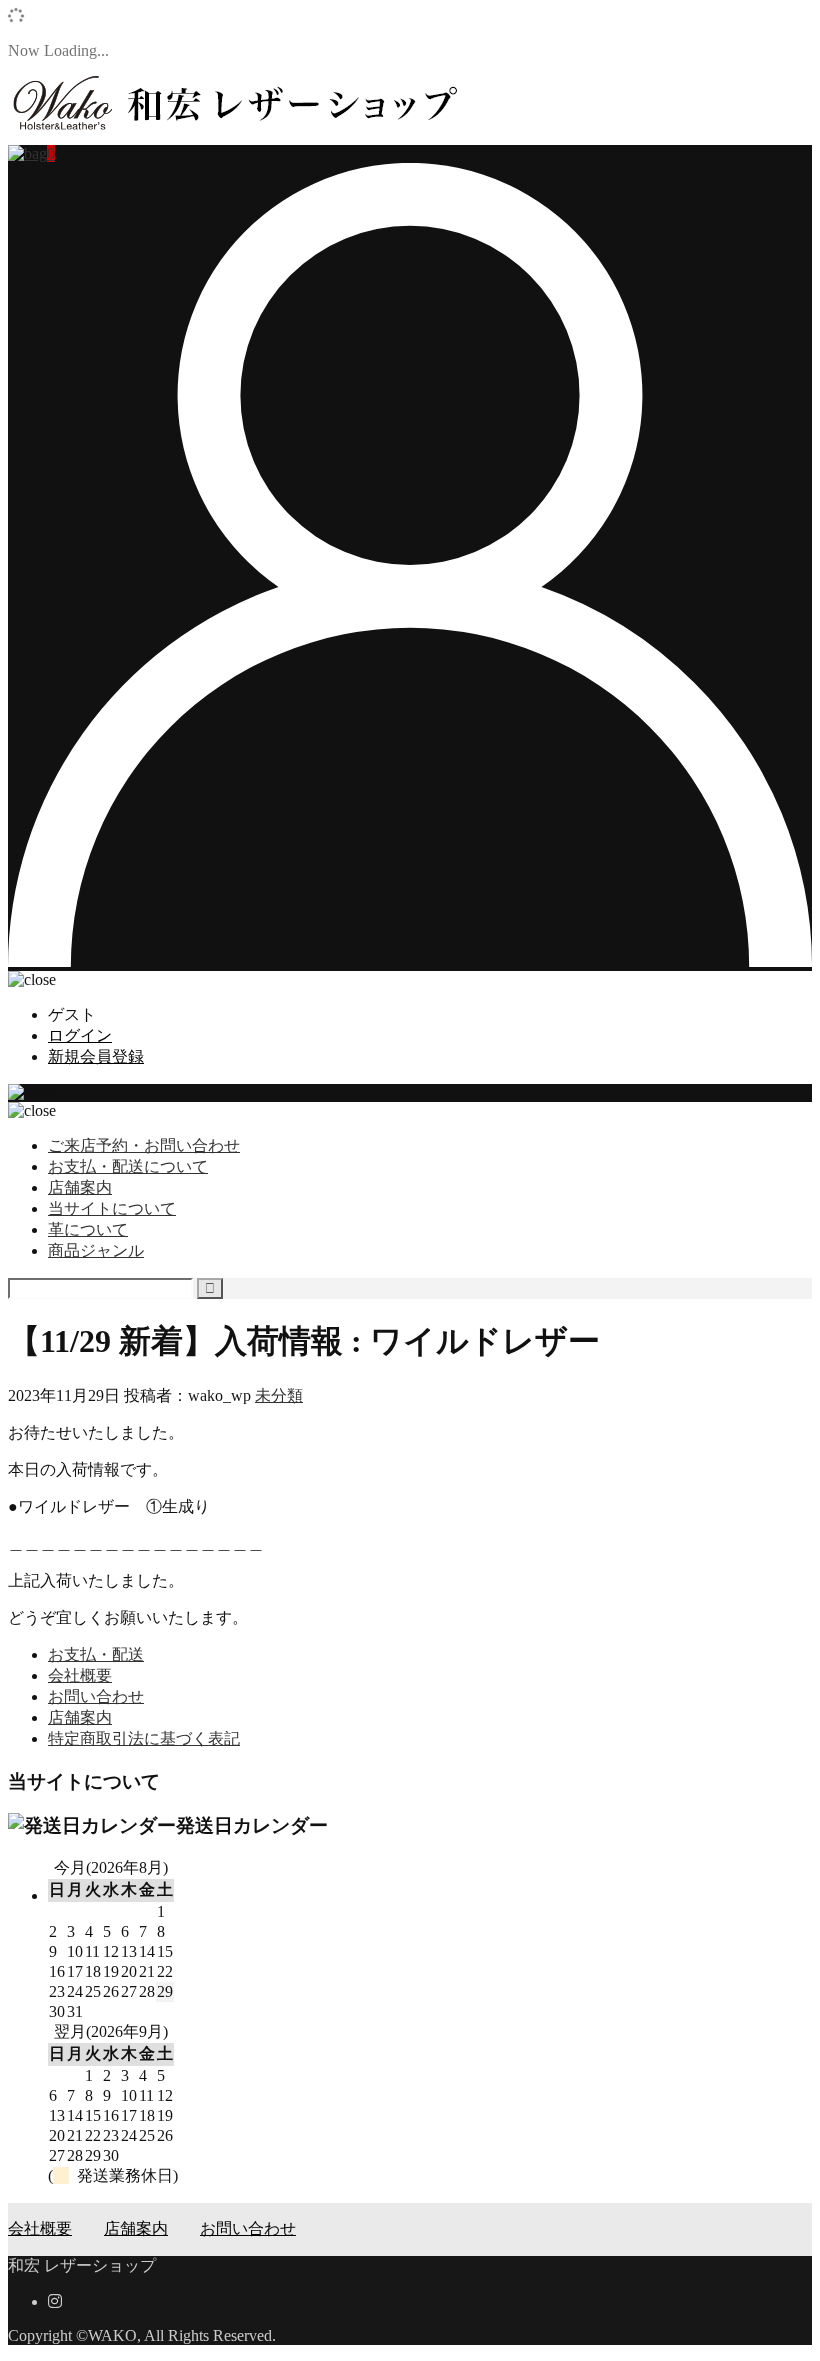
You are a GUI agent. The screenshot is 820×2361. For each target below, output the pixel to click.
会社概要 (80, 1675)
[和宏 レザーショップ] (233, 135)
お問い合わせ (96, 1696)
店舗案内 (80, 1187)
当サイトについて (112, 1208)
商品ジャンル (96, 1250)
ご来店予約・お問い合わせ (144, 1145)
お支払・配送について (128, 1166)
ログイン (80, 1035)
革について (88, 1229)
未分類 (279, 1395)
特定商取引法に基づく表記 (144, 1738)
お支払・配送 (96, 1654)
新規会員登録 (96, 1056)
